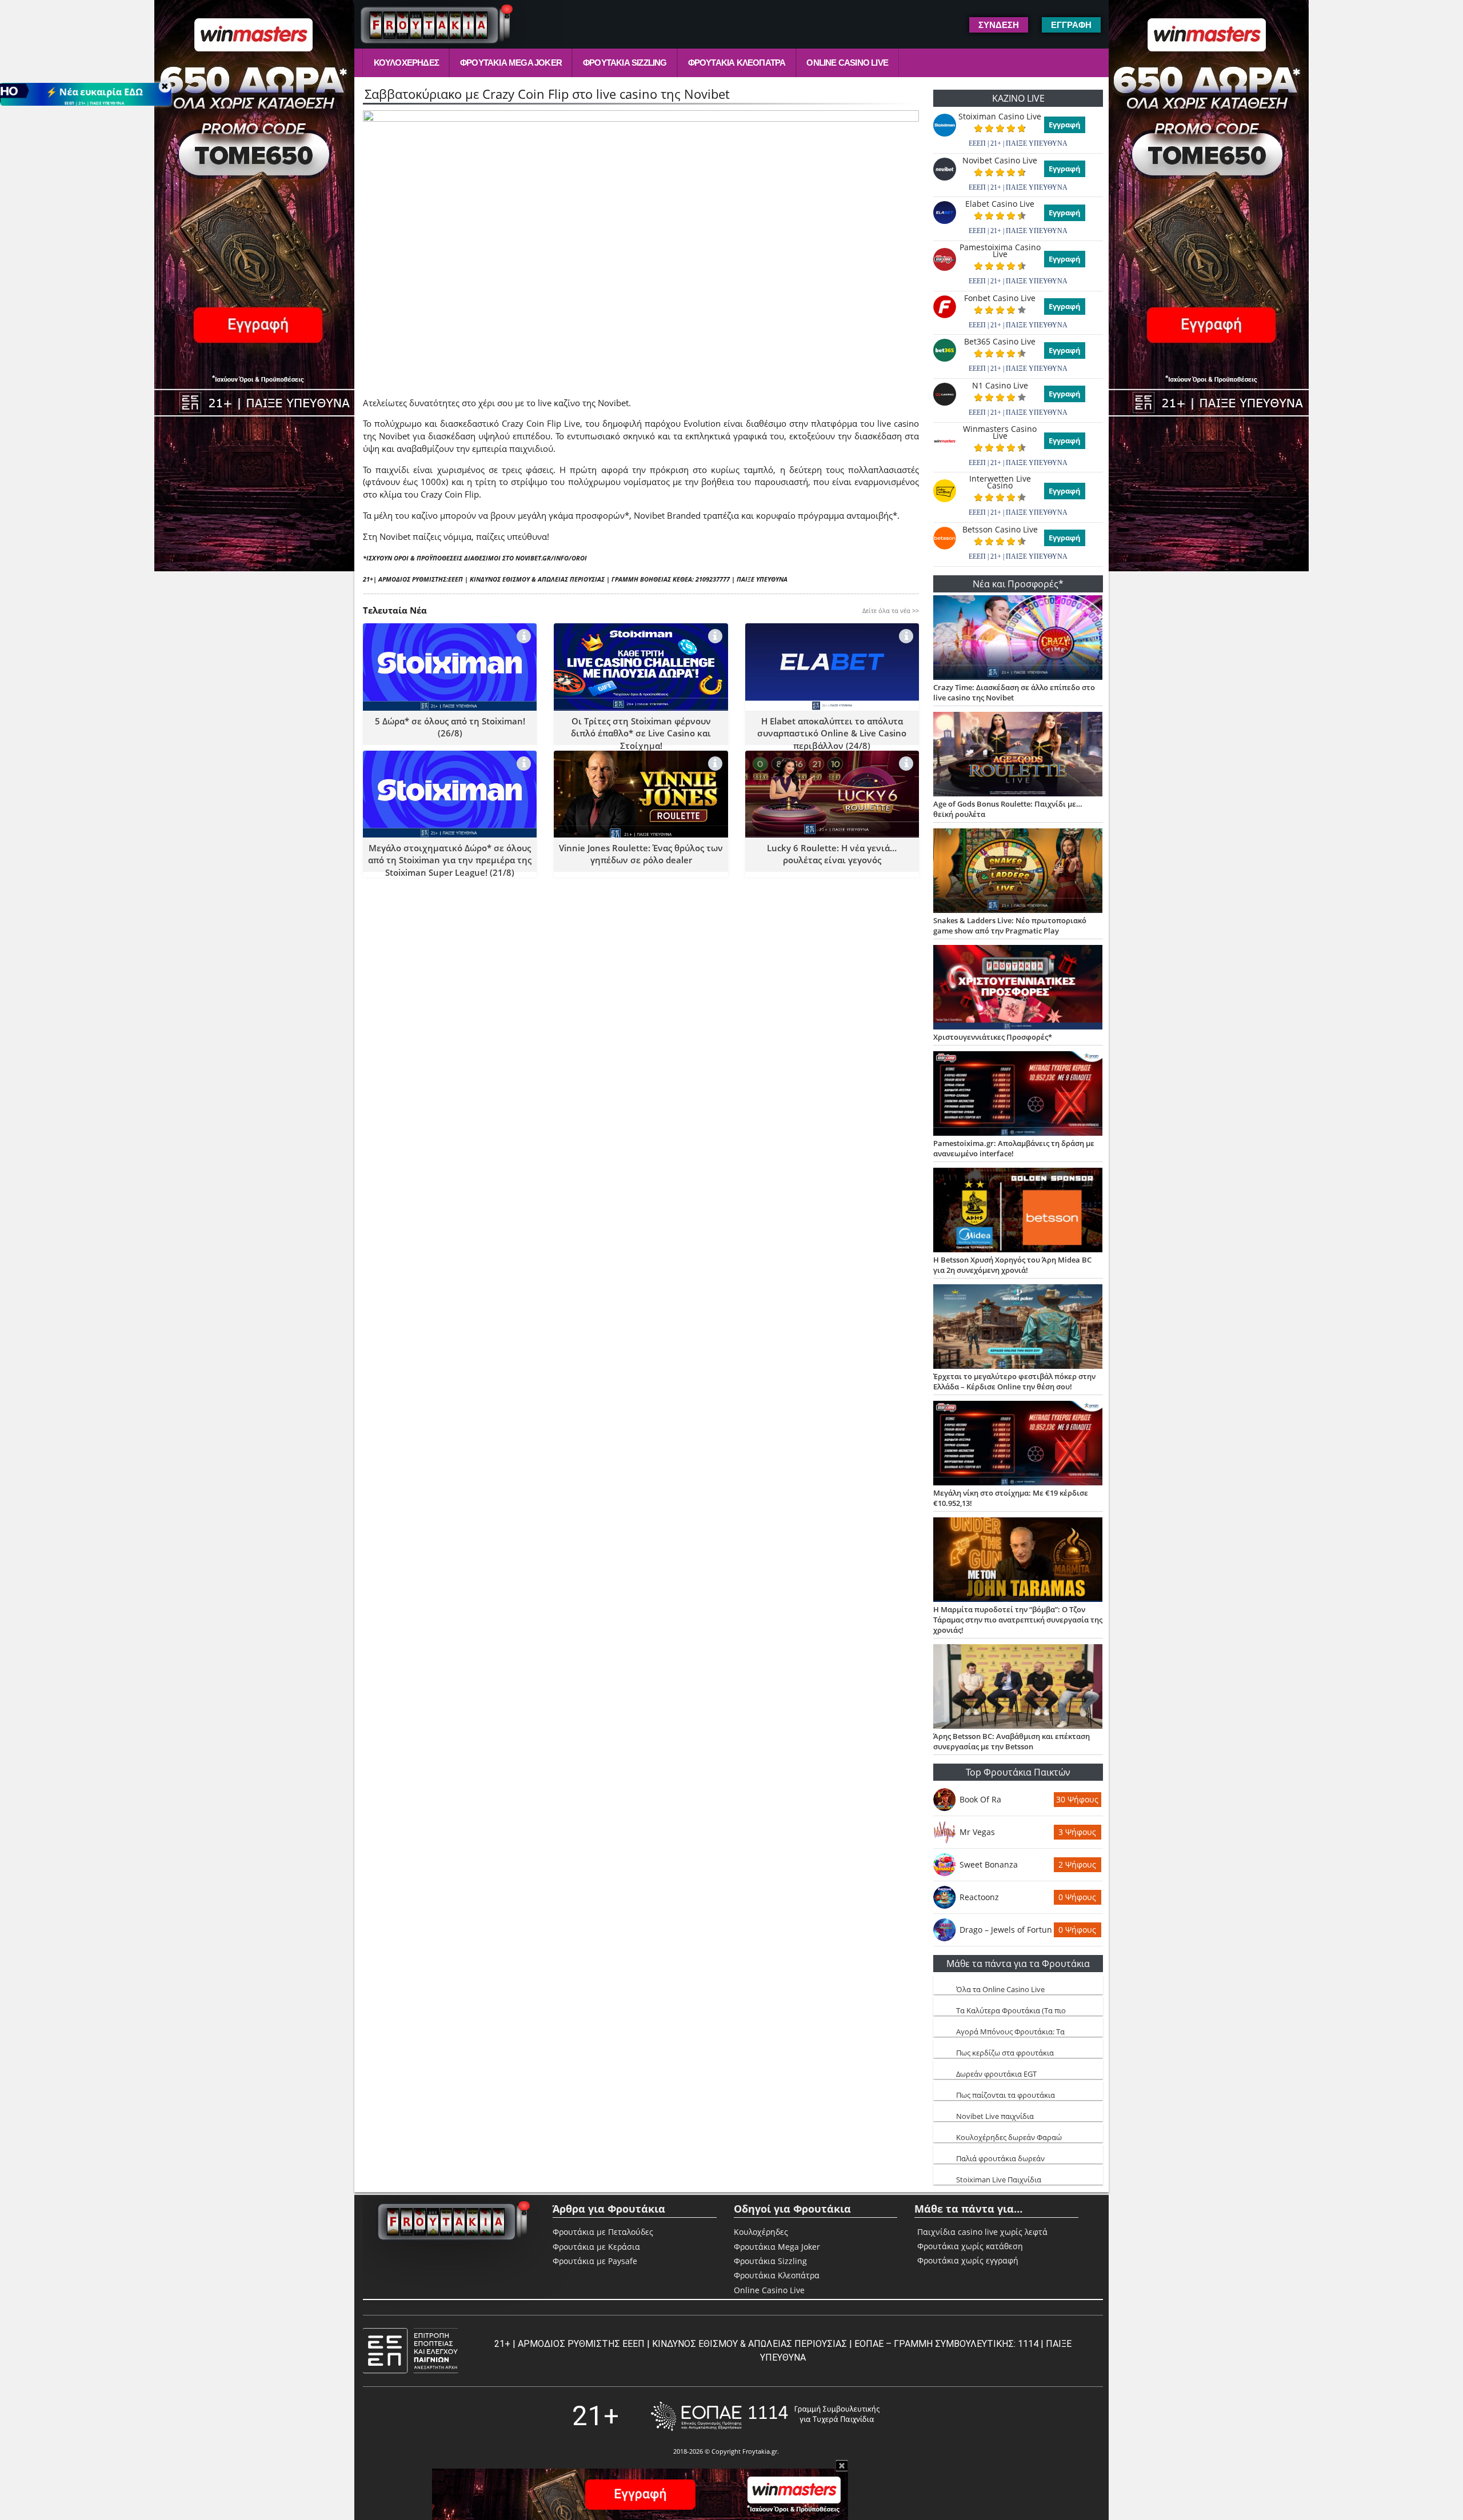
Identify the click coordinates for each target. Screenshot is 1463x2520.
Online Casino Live (847, 63)
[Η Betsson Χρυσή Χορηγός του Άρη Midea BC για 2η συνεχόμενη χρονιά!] (1018, 1211)
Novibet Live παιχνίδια (995, 2116)
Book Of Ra (980, 1799)
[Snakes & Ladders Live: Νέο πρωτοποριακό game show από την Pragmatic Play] (1018, 872)
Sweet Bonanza (989, 1864)
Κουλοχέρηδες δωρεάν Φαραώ (1009, 2137)
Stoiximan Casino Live (1000, 117)
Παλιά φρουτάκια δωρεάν (1000, 2158)
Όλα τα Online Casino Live (1000, 1989)
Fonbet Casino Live (1000, 298)
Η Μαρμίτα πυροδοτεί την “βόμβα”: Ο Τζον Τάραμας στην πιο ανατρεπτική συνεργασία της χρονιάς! (1018, 1620)
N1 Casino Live (1000, 386)
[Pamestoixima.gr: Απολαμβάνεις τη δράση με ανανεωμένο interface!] (1018, 1095)
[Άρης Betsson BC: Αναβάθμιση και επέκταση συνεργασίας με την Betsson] (1018, 1688)
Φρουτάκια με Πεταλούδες (603, 2232)
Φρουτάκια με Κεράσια (596, 2247)
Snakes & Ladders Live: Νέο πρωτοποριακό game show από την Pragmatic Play (1010, 926)
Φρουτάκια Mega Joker (511, 63)
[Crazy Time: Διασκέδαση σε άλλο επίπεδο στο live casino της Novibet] (1018, 639)
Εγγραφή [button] (1071, 25)
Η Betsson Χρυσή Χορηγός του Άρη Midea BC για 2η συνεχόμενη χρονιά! (1012, 1265)
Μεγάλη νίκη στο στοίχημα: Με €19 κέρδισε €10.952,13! (1011, 1498)
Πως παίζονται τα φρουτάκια (1006, 2095)
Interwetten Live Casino (1000, 482)
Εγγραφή (1065, 125)
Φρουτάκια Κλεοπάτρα (737, 63)
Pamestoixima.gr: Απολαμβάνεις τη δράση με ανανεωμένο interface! (1014, 1148)
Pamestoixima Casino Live (1000, 251)
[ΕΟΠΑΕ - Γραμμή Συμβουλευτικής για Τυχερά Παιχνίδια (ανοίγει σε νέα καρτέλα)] (765, 2416)
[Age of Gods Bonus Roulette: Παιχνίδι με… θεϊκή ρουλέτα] (1018, 755)
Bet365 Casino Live (1000, 342)
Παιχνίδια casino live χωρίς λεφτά (982, 2232)
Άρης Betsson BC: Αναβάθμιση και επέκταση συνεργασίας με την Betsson (1012, 1741)
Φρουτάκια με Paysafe (595, 2261)
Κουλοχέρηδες (406, 63)
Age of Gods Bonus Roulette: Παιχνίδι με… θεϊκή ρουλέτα (1008, 809)
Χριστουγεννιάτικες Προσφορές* (993, 1037)
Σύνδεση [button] (999, 25)
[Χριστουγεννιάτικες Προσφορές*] (1018, 988)
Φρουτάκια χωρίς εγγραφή (968, 2261)
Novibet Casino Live (1000, 161)
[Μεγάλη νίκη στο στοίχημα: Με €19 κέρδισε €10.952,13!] (1018, 1444)
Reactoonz (979, 1897)
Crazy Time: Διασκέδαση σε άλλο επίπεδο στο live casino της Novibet (1014, 692)
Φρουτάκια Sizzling (625, 63)
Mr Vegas (977, 1832)
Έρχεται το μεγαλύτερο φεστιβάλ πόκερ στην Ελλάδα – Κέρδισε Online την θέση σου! (1014, 1381)
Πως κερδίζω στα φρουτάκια (1005, 2053)
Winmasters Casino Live (1000, 432)
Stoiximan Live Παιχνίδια (999, 2180)
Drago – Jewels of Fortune (1006, 1930)
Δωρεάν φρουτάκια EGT (996, 2074)
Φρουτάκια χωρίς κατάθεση (970, 2246)
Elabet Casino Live (1000, 204)
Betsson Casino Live (1000, 530)
